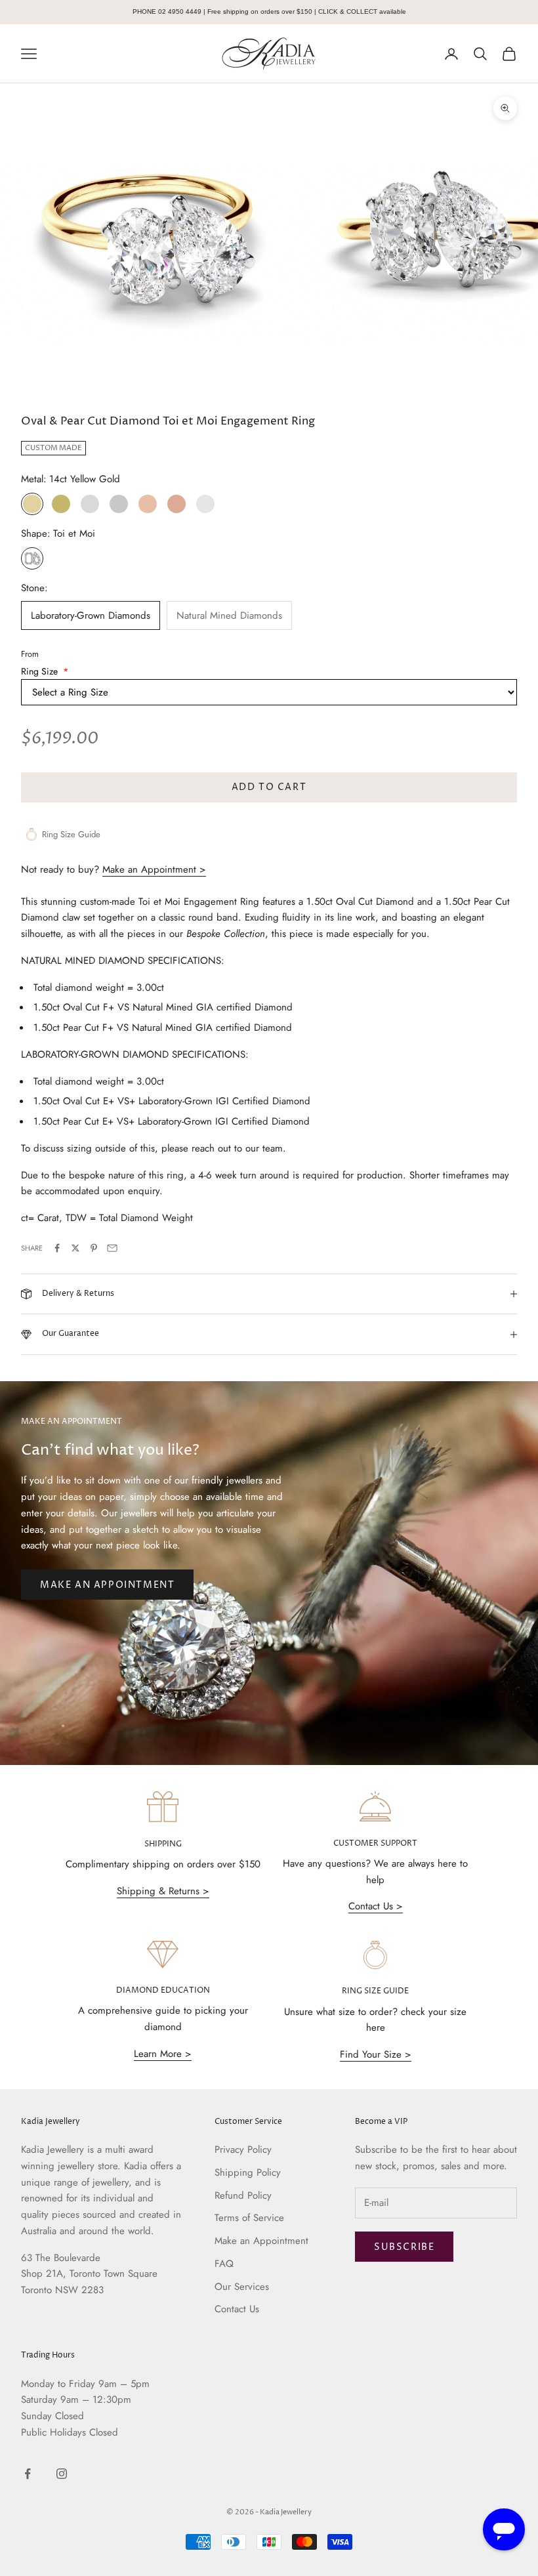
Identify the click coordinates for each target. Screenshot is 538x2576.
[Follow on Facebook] (28, 2474)
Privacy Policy (243, 2150)
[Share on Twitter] (75, 1248)
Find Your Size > (376, 2054)
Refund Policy (243, 2195)
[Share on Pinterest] (94, 1248)
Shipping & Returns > (163, 1891)
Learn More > (163, 2054)
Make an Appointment (107, 1585)
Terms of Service (249, 2218)
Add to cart (269, 787)
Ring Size (45, 671)
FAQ (224, 2264)
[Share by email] (112, 1248)
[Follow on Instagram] (62, 2474)
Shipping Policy (248, 2172)
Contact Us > (376, 1906)
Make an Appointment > (154, 869)
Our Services (242, 2287)
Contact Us (237, 2309)
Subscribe (404, 2247)
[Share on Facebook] (57, 1248)
